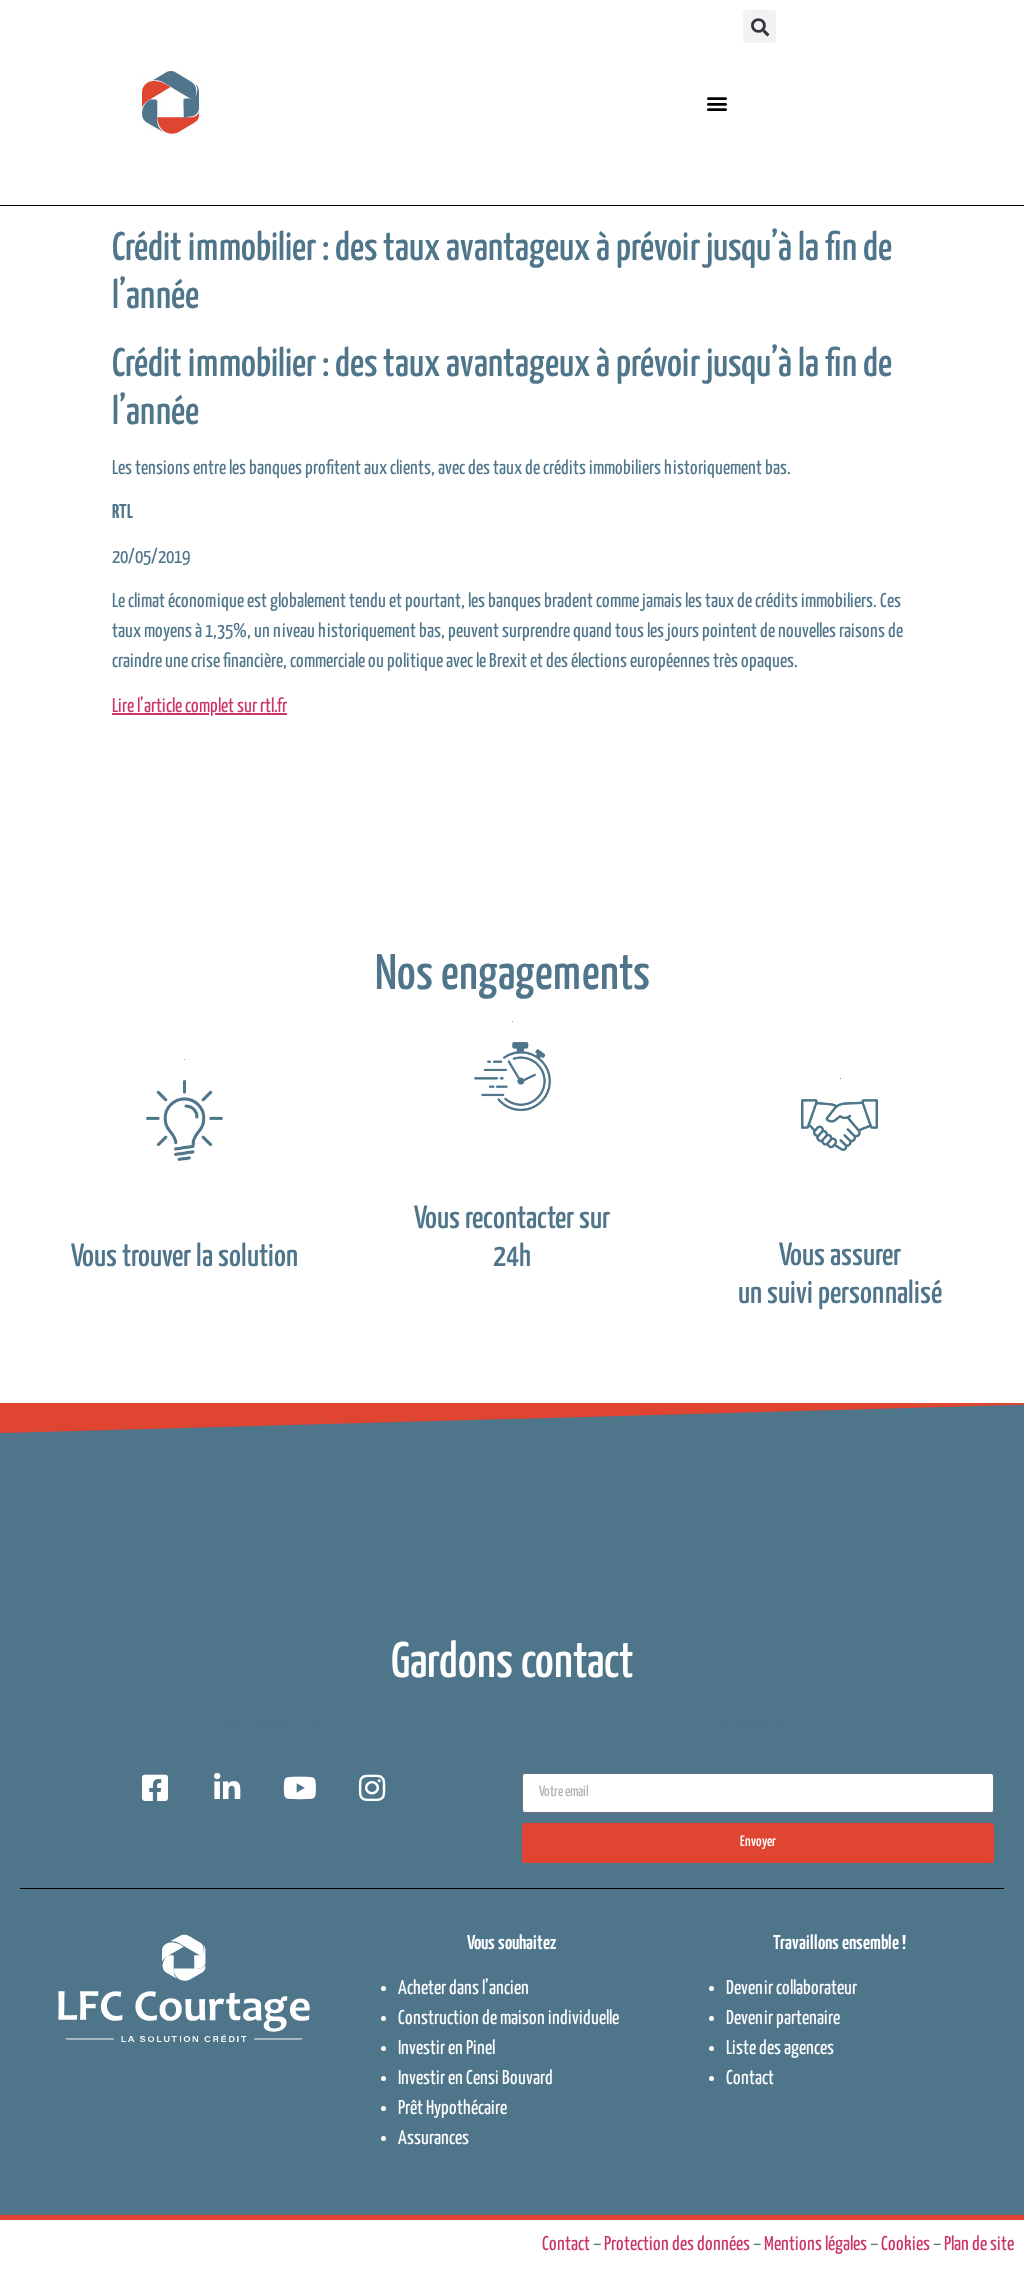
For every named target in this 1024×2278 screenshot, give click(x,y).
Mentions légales (815, 2244)
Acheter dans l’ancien (463, 1988)
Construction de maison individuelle (508, 2018)
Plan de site (979, 2244)
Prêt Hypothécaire (452, 2108)
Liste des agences (780, 2048)
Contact (750, 2078)
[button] (716, 102)
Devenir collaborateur (791, 1988)
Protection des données (677, 2244)
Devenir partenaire (783, 2018)
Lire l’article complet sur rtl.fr (199, 706)
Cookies (905, 2244)
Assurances (433, 2138)
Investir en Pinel (446, 2048)
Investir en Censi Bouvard (475, 2078)
